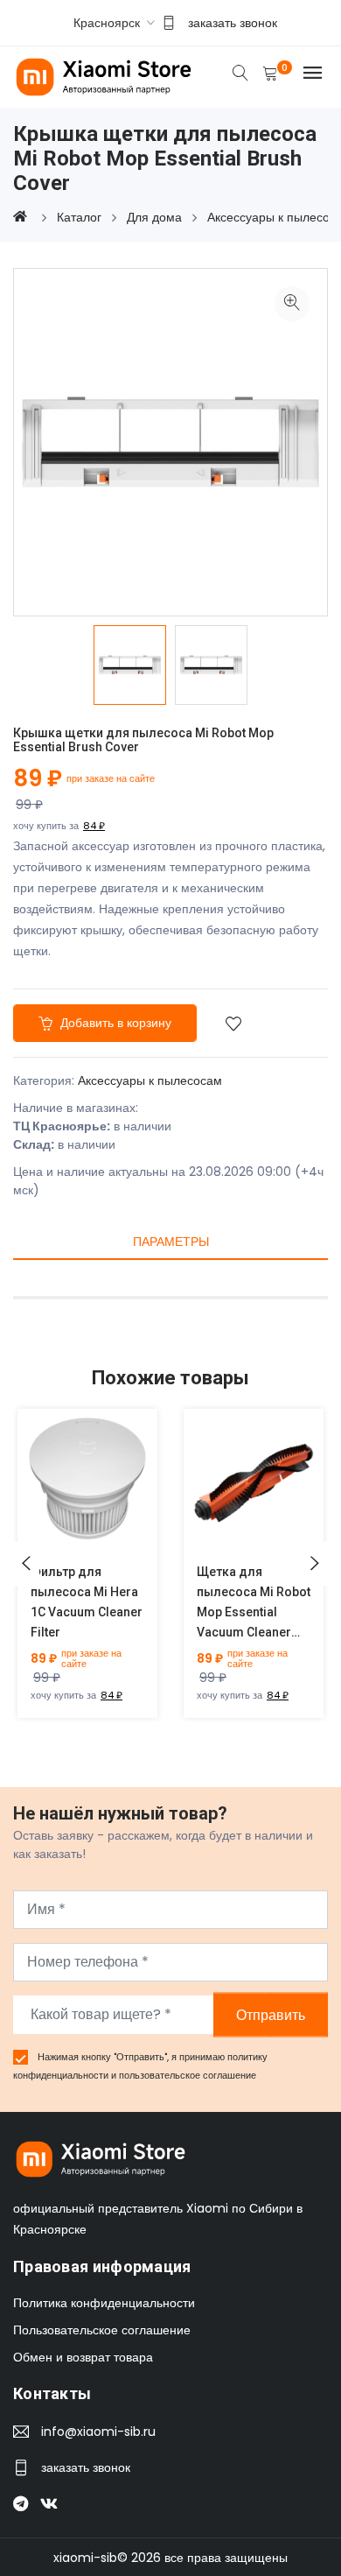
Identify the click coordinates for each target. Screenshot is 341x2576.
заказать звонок (233, 23)
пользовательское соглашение (188, 2075)
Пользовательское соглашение (102, 2330)
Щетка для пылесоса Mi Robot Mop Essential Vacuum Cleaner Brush (254, 1612)
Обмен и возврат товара (83, 2357)
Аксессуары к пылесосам (150, 1080)
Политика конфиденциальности (104, 2303)
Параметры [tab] (171, 1242)
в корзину (67, 1492)
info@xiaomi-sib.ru (98, 2432)
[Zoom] (292, 304)
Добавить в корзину (114, 1023)
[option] (130, 665)
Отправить (271, 2014)
